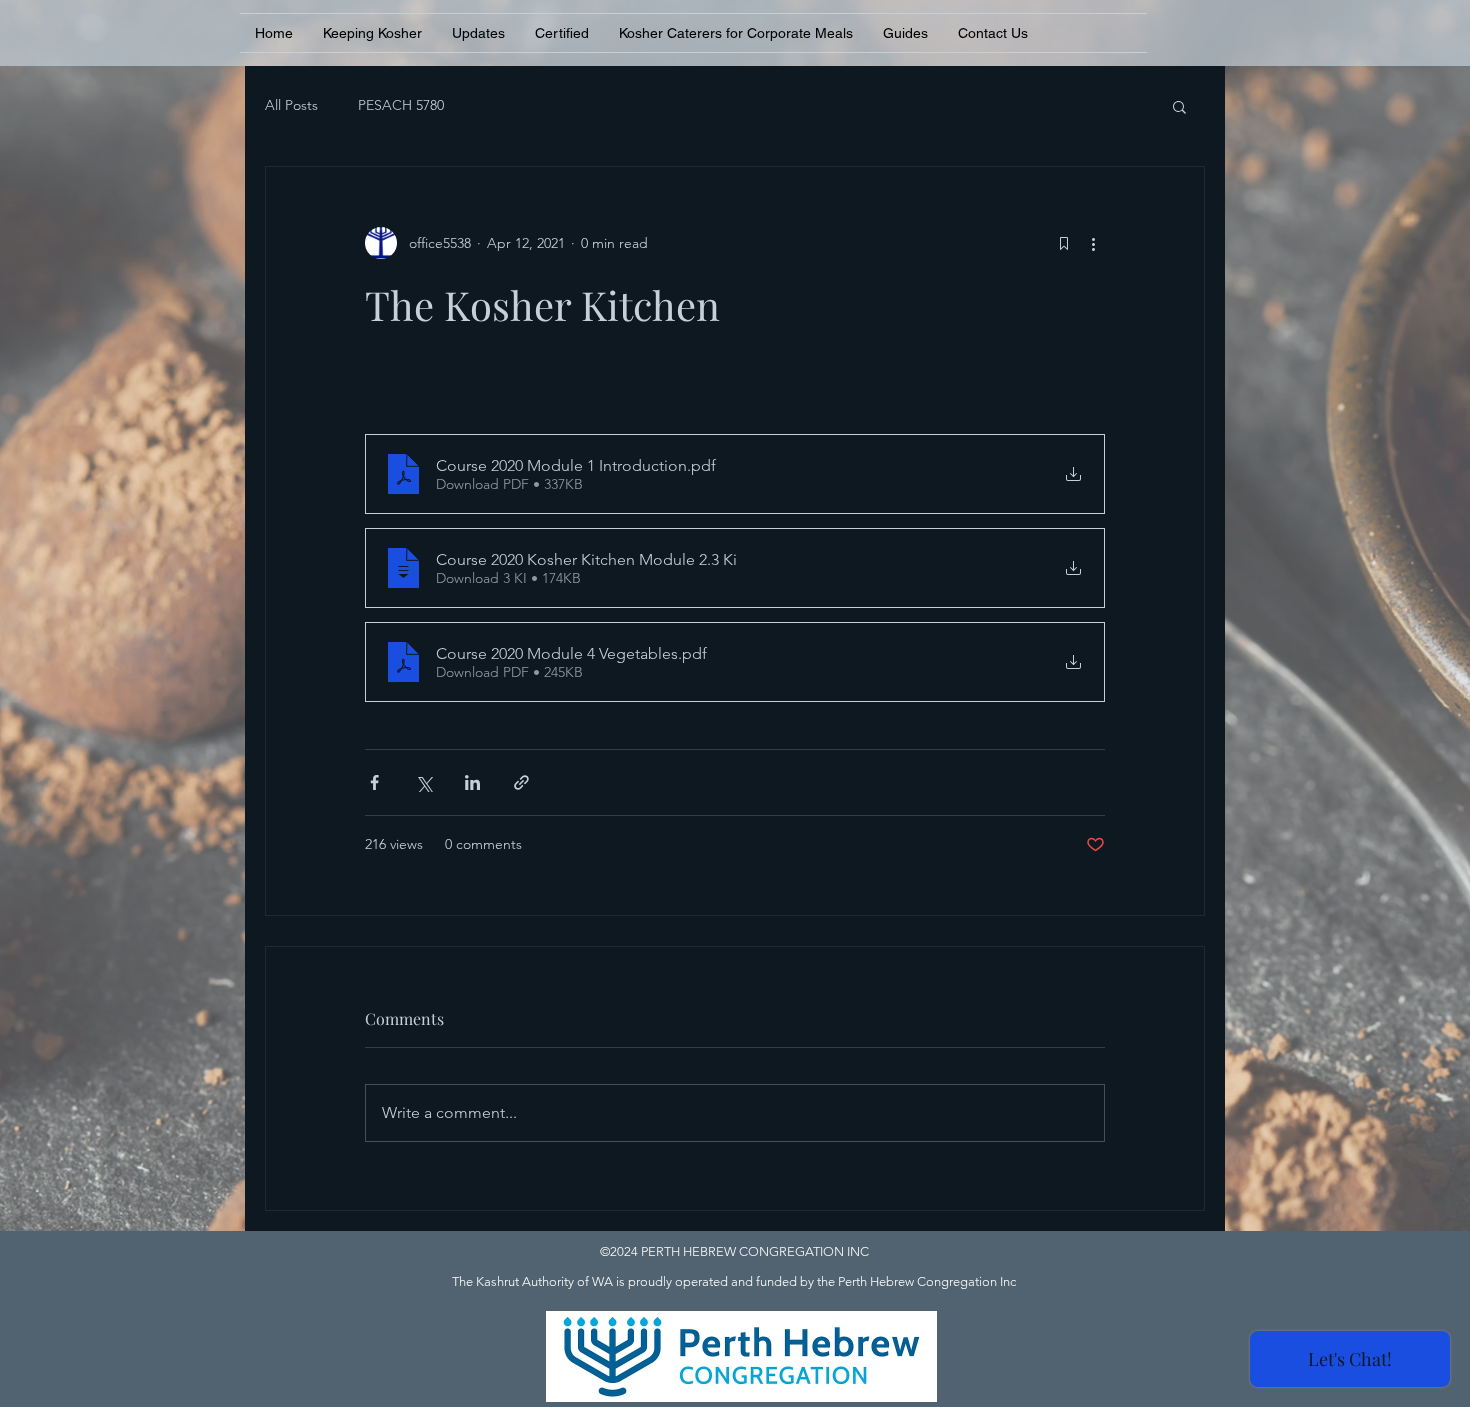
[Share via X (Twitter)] (423, 782)
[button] (1179, 106)
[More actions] (1093, 243)
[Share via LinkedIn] (472, 782)
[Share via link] (521, 782)
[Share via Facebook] (374, 782)
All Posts (291, 105)
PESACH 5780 (401, 105)
